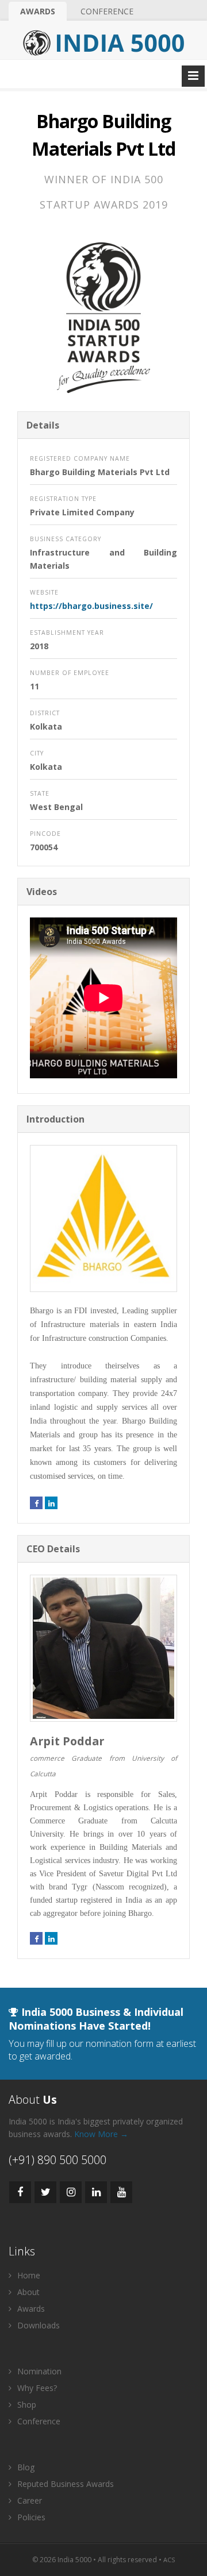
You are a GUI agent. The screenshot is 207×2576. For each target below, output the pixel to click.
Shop (26, 2405)
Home (28, 2275)
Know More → (101, 2134)
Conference (107, 11)
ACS (169, 2560)
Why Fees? (36, 2388)
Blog (25, 2467)
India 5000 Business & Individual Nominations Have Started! (96, 2019)
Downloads (37, 2325)
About (27, 2292)
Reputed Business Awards (64, 2484)
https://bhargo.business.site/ (91, 606)
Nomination (38, 2371)
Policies (30, 2517)
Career (28, 2500)
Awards (38, 11)
